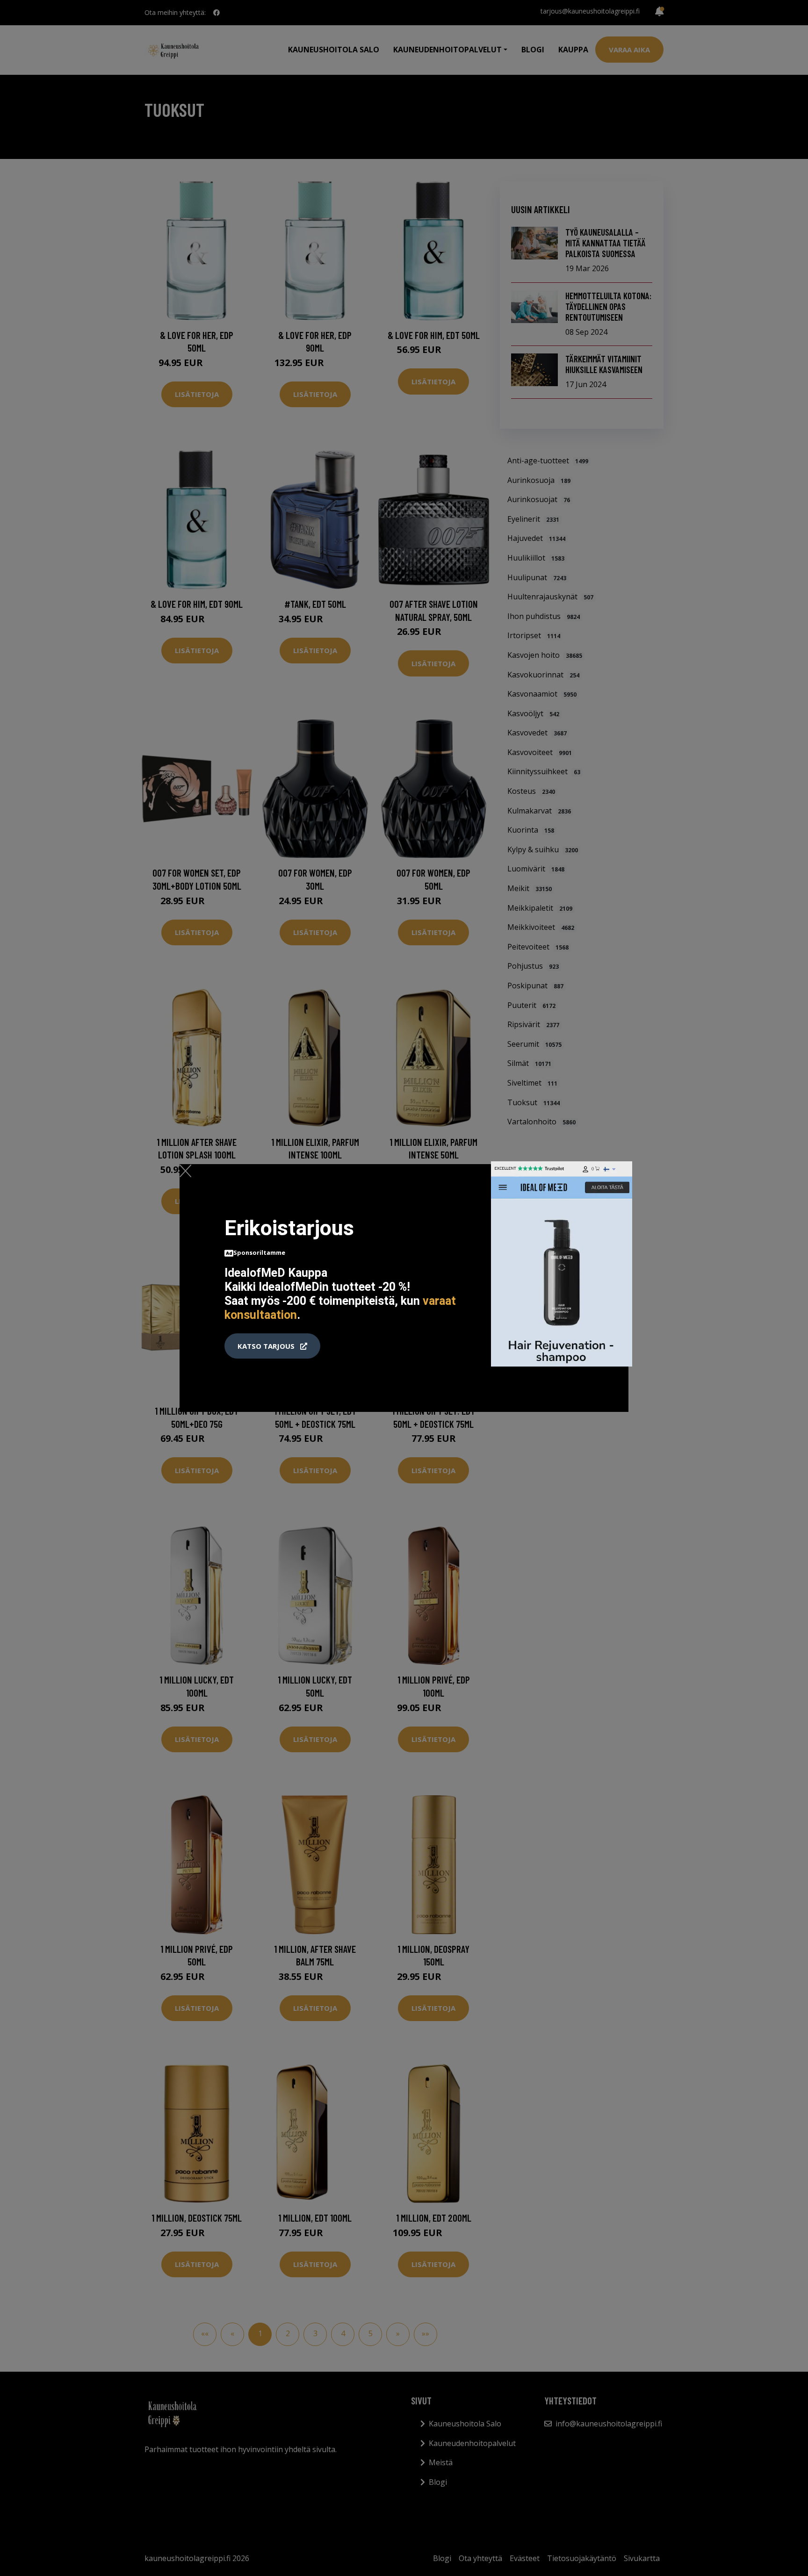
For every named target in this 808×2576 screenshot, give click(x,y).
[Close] (185, 1171)
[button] (272, 1346)
